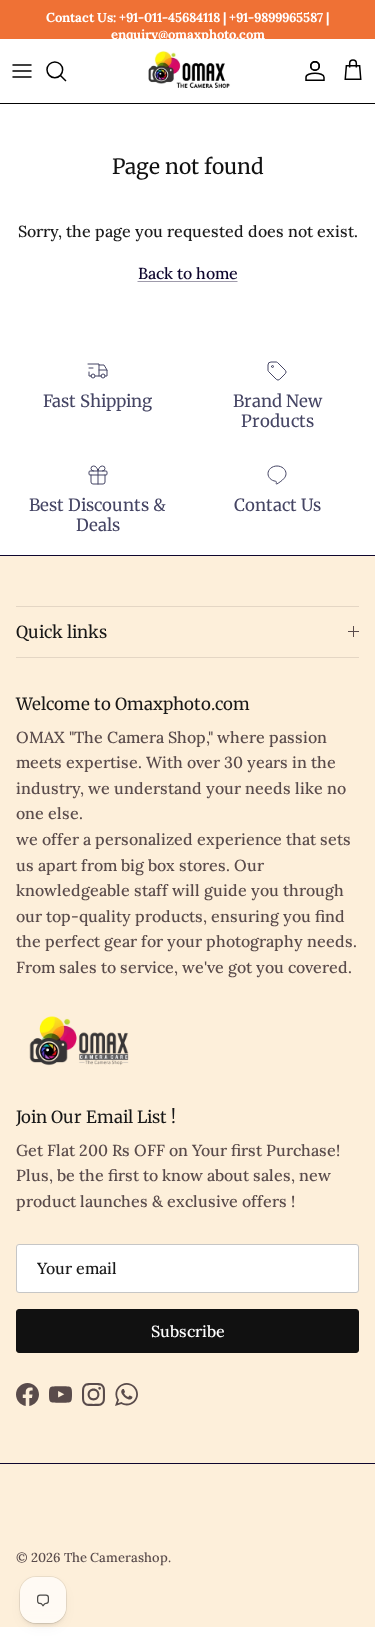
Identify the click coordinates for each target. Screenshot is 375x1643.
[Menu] (22, 71)
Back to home (188, 273)
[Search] (66, 71)
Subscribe (188, 1331)
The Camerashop (116, 1557)
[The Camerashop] (188, 71)
